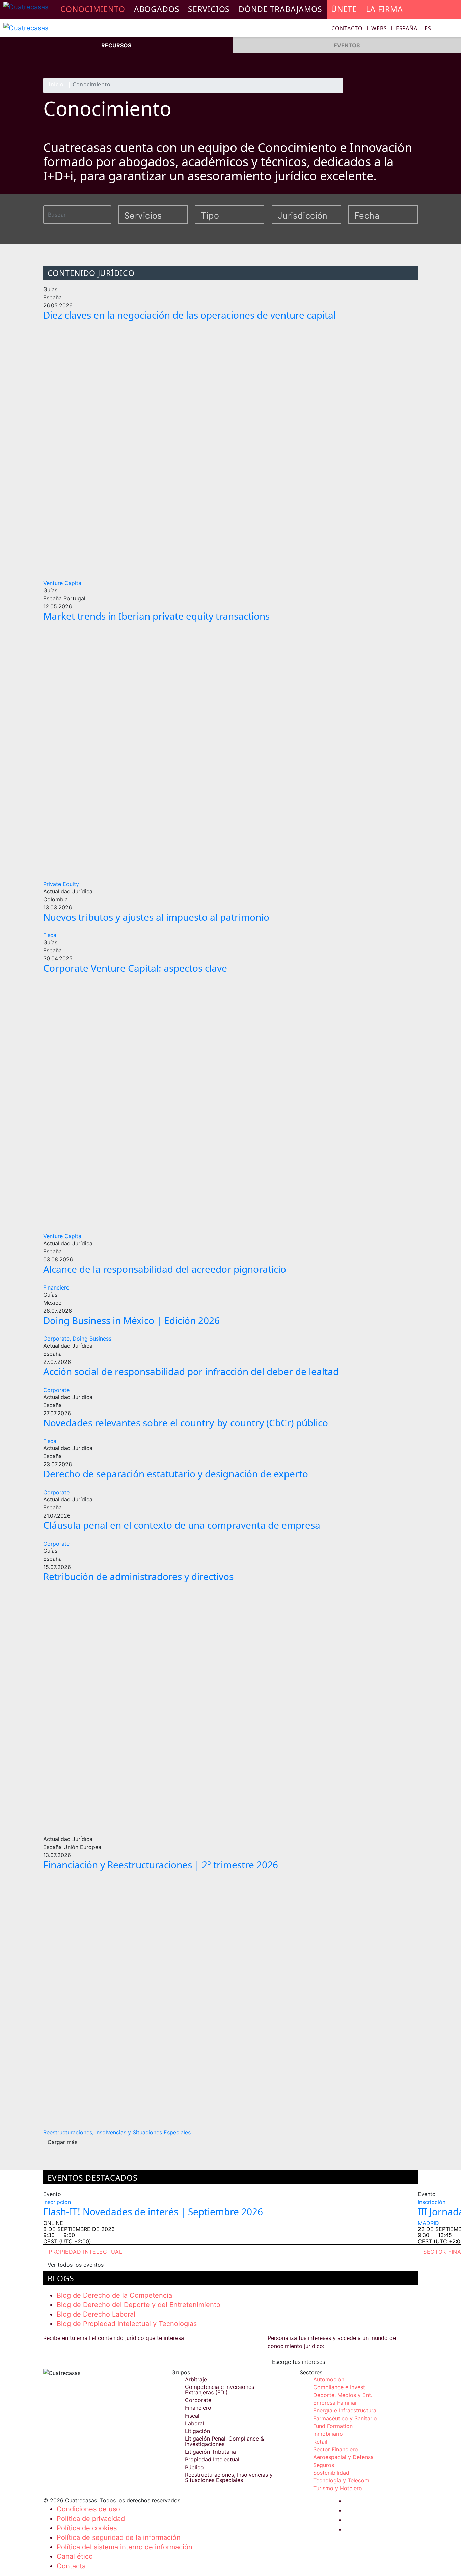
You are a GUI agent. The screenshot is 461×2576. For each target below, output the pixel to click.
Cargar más (62, 2142)
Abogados (157, 9)
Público (194, 2467)
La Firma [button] (384, 9)
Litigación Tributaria (210, 2452)
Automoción (329, 2379)
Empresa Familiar (335, 2403)
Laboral (195, 2423)
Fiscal (50, 935)
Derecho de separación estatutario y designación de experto (176, 1474)
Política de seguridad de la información (119, 2537)
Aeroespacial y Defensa (343, 2457)
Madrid (428, 2223)
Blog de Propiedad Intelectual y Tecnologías (127, 2324)
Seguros (324, 2465)
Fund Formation (333, 2426)
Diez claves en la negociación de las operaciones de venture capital (189, 315)
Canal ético (75, 2556)
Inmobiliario (328, 2434)
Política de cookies (87, 2528)
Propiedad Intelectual (86, 2252)
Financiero (56, 1287)
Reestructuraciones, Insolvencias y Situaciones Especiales (117, 2132)
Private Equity (61, 884)
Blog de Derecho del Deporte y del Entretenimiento (139, 2305)
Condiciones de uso (88, 2509)
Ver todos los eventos (76, 2265)
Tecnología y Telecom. (342, 2480)
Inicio (56, 85)
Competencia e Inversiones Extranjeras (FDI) (220, 2390)
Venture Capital (63, 583)
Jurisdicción (298, 216)
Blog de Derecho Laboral (96, 2314)
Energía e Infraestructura (345, 2410)
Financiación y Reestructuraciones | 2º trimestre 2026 (161, 1865)
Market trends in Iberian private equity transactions (156, 616)
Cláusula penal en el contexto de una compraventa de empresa (182, 1525)
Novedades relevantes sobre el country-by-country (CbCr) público (186, 1423)
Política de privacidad (91, 2519)
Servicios (209, 9)
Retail (320, 2442)
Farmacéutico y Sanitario (345, 2418)
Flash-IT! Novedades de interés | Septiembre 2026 (153, 2211)
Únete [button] (344, 9)
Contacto (347, 28)
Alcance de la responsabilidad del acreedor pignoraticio (165, 1269)
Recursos (116, 45)
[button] (414, 28)
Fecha (367, 216)
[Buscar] (107, 214)
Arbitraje (196, 2379)
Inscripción (57, 2202)
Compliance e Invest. (340, 2387)
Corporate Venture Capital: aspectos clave (135, 968)
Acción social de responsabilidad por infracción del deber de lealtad (191, 1371)
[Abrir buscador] (453, 29)
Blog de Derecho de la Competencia (114, 2295)
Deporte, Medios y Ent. (343, 2395)
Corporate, (57, 1339)
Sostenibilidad (331, 2473)
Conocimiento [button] (93, 9)
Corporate (56, 1390)
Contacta (71, 2566)
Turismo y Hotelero (338, 2488)
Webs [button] (379, 28)
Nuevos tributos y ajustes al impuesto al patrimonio (156, 917)
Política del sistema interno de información (125, 2547)
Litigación (197, 2431)
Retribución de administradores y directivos (138, 1576)
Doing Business (92, 1339)
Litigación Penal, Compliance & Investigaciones (224, 2441)
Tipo (210, 216)
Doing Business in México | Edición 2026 (131, 1320)
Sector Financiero (336, 2449)
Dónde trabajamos (280, 9)
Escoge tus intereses (299, 2362)
